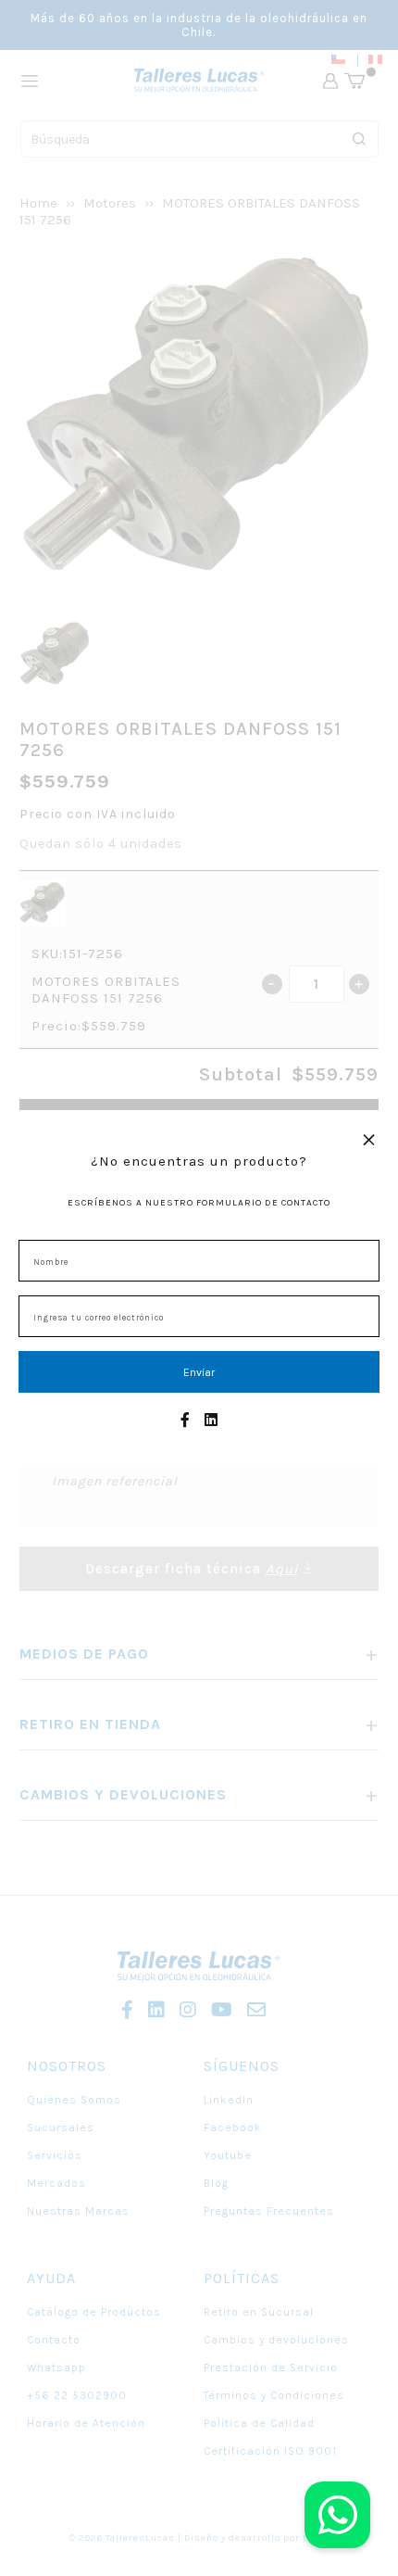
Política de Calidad (259, 2423)
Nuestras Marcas (78, 2211)
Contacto (54, 2340)
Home (38, 203)
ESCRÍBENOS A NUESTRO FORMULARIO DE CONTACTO (199, 1203)
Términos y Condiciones (274, 2395)
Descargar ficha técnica (192, 1569)
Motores (110, 203)
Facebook (233, 2128)
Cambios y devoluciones (276, 2340)
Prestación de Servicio (271, 2368)
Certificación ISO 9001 (270, 2451)
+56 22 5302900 (77, 2395)
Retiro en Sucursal (259, 2312)
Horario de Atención (86, 2423)
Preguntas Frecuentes (269, 2211)
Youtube (228, 2155)
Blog (216, 2183)
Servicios (55, 2155)
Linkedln (229, 2100)
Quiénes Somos (74, 2100)
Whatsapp (56, 2368)
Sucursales (61, 2128)
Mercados (56, 2183)
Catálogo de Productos (94, 2312)
